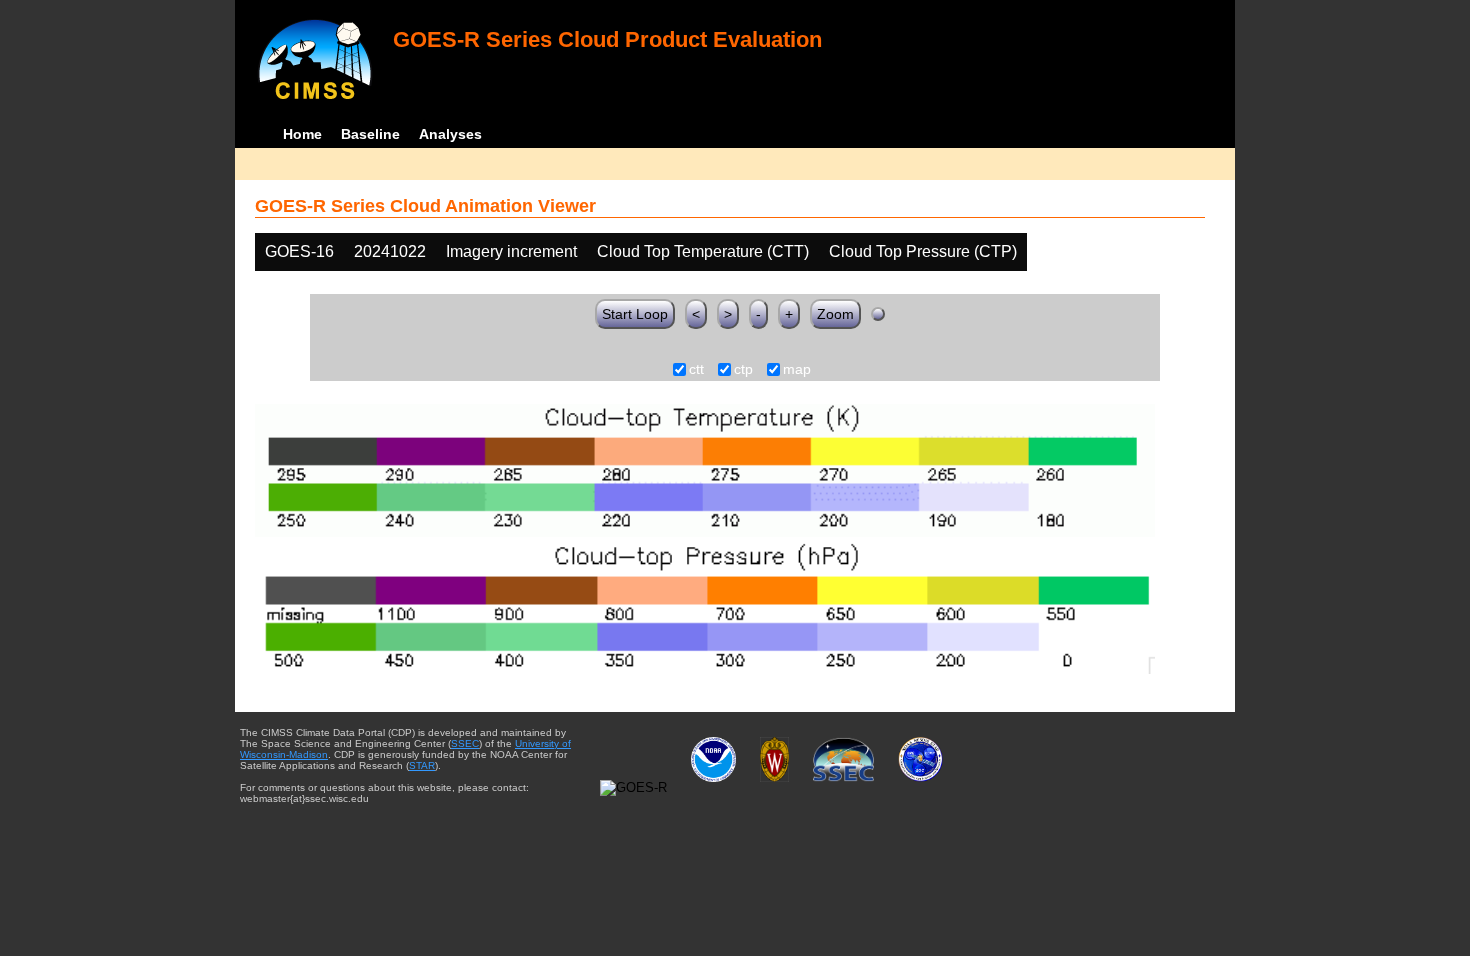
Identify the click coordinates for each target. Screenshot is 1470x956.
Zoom (835, 314)
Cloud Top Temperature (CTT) (703, 251)
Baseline (370, 134)
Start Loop (635, 314)
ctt (696, 370)
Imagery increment (511, 251)
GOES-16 (299, 251)
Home (302, 134)
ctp (743, 370)
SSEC (465, 743)
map (797, 370)
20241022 (390, 251)
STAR (422, 765)
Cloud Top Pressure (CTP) (923, 251)
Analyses (450, 134)
